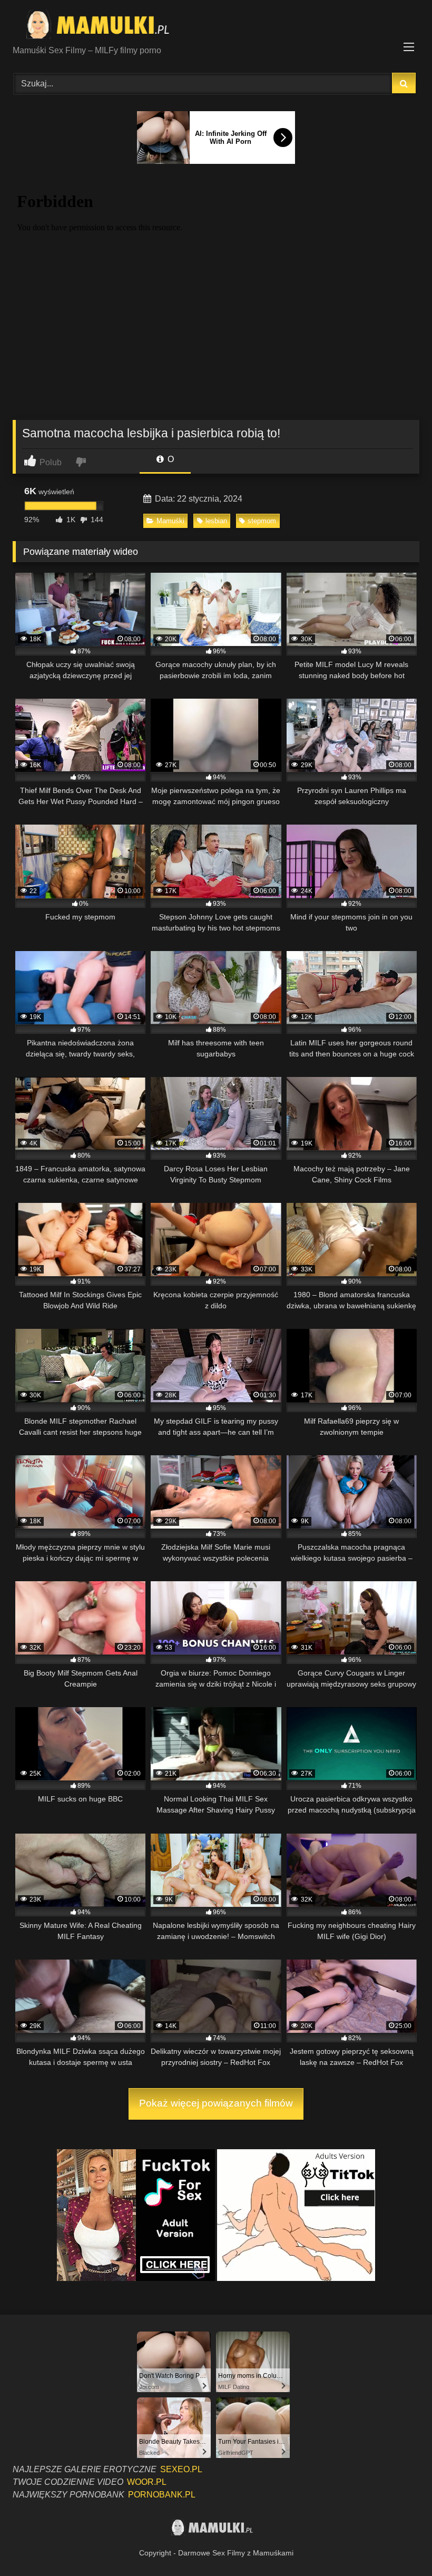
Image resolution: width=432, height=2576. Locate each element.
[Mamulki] (216, 26)
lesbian (216, 521)
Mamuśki (170, 521)
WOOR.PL (147, 2482)
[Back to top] (399, 2545)
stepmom (262, 521)
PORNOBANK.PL (162, 2495)
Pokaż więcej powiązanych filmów (216, 2103)
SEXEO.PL (181, 2469)
